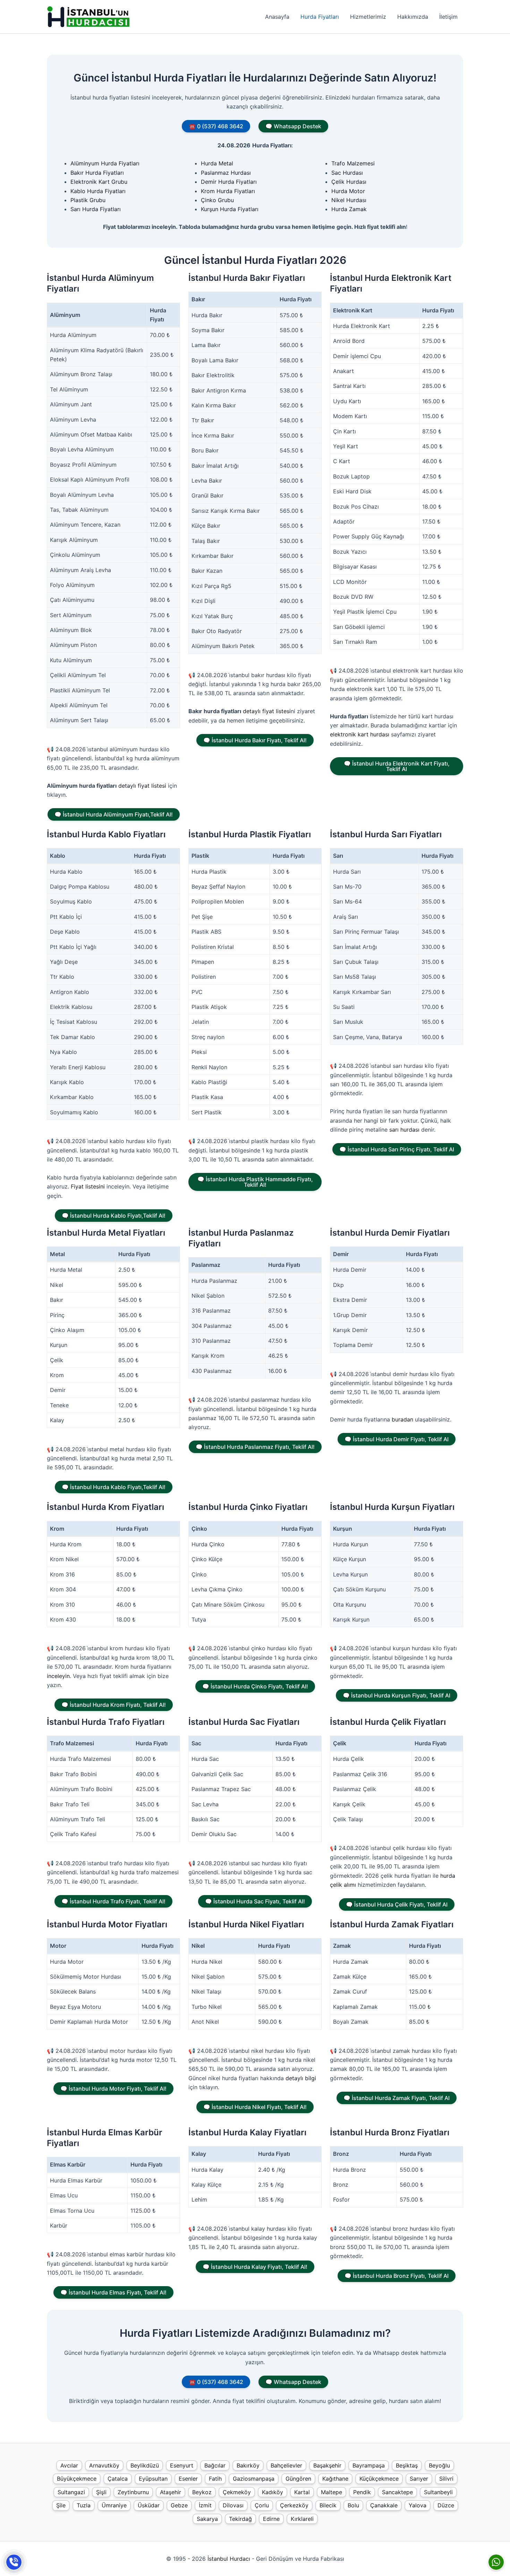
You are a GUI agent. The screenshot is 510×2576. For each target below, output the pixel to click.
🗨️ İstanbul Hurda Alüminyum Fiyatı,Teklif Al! (114, 814)
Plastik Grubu (88, 200)
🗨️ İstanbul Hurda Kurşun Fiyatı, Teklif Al (397, 1695)
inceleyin (58, 1676)
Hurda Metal (217, 163)
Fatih (215, 2479)
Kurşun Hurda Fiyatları (230, 209)
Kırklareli (302, 2519)
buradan (402, 1419)
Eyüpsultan (153, 2479)
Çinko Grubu (217, 200)
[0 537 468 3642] (14, 2562)
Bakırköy (248, 2465)
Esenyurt (182, 2465)
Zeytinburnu (133, 2492)
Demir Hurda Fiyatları (229, 182)
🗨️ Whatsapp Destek (293, 126)
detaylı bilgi (301, 2078)
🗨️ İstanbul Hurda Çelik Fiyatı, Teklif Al (397, 1904)
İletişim (448, 17)
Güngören (298, 2479)
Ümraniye (114, 2505)
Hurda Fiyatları (320, 17)
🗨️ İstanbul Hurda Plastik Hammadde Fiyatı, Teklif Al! (255, 1182)
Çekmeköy (237, 2492)
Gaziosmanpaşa (254, 2479)
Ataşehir (171, 2492)
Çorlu (262, 2505)
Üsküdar (149, 2505)
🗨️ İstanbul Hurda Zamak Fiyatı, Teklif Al (397, 2098)
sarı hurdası (404, 1130)
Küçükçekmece (379, 2479)
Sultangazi (71, 2492)
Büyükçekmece (77, 2479)
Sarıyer (419, 2479)
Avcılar (69, 2465)
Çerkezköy (294, 2505)
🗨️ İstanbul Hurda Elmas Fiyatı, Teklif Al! (113, 2292)
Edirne (271, 2519)
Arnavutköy (104, 2465)
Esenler (188, 2479)
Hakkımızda (413, 17)
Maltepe (331, 2492)
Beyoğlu (439, 2465)
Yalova (418, 2505)
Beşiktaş (407, 2465)
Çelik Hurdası (349, 182)
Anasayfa (277, 17)
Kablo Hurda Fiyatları (98, 191)
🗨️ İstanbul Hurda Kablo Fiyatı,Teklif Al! (114, 1216)
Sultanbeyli (438, 2492)
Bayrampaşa (369, 2465)
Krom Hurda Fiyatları (228, 191)
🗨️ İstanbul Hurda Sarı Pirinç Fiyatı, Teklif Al (397, 1149)
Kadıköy (273, 2492)
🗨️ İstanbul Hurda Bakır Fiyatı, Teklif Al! (255, 740)
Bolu (353, 2505)
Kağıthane (335, 2479)
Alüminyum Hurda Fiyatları (105, 163)
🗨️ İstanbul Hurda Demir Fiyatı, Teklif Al (397, 1439)
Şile (61, 2505)
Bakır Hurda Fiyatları (97, 173)
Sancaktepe (397, 2492)
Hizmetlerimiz (368, 17)
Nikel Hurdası (349, 200)
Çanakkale (384, 2505)
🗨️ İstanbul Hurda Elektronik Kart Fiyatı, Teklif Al (397, 766)
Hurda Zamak (349, 209)
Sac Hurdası (347, 173)
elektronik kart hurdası (360, 734)
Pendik (362, 2492)
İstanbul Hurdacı (229, 2559)
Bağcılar (215, 2465)
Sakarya (207, 2519)
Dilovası (233, 2505)
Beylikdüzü (145, 2465)
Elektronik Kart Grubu (99, 182)
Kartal (302, 2492)
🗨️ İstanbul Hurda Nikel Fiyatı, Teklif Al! (255, 2107)
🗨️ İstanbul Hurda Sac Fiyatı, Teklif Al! (255, 1901)
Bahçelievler (286, 2465)
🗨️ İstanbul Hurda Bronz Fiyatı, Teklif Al (397, 2276)
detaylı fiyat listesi (142, 786)
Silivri (446, 2479)
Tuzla (84, 2505)
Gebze (179, 2505)
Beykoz (202, 2492)
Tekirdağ (240, 2519)
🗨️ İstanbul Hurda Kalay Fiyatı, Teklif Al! (255, 2267)
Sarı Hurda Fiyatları (96, 209)
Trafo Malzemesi (353, 163)
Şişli (101, 2492)
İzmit (205, 2505)
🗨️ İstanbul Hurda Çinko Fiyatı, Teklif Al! (255, 1686)
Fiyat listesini (88, 1186)
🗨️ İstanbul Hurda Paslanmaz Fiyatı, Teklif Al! (255, 1447)
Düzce (446, 2505)
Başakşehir (327, 2465)
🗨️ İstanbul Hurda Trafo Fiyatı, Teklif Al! (113, 1901)
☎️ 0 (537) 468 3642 (216, 126)
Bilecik (328, 2505)
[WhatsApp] (496, 2562)
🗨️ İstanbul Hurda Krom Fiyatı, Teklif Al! (114, 1705)
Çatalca (118, 2479)
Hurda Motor (348, 191)
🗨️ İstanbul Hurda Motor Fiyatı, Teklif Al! (113, 2089)
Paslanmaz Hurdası (226, 173)
